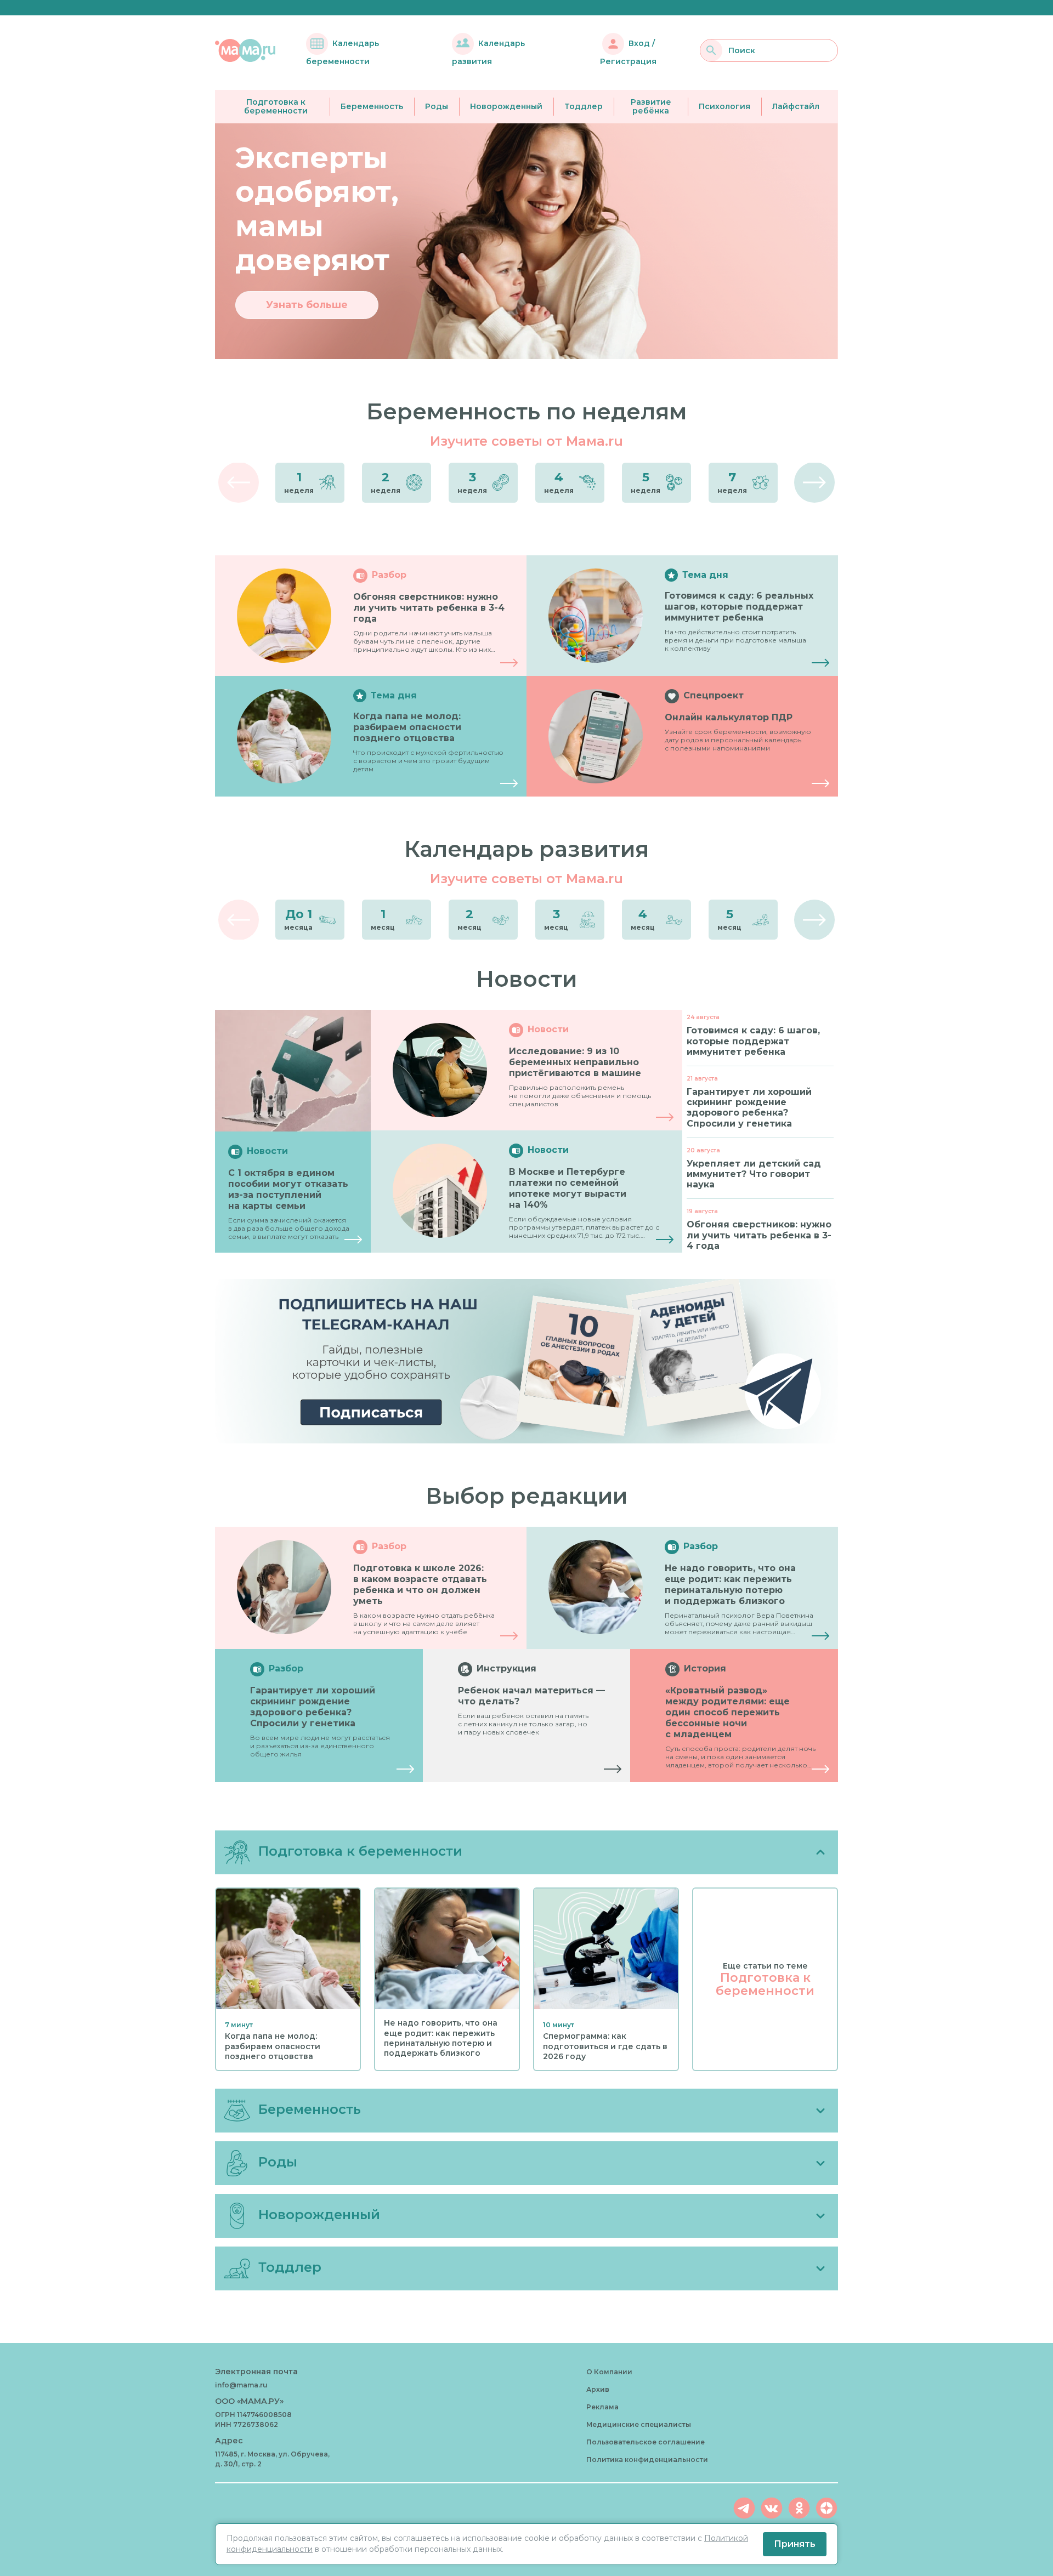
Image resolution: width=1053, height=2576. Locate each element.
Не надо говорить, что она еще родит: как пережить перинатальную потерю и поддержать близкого (730, 1585)
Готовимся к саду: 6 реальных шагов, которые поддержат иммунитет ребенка (739, 607)
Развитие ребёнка (651, 107)
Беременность (372, 106)
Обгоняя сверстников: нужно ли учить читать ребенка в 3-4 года (429, 608)
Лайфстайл (796, 106)
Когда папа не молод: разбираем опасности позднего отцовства (407, 727)
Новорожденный (506, 106)
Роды (437, 106)
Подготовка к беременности (276, 107)
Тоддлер (584, 106)
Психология (724, 106)
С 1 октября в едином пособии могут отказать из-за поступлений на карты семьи (288, 1189)
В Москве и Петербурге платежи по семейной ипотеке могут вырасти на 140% (568, 1188)
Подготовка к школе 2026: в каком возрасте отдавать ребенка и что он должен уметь (420, 1585)
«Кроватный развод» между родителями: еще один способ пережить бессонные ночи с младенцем (728, 1712)
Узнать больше (307, 305)
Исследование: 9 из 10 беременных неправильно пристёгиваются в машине (575, 1062)
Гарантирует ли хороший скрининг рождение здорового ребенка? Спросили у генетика (313, 1707)
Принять (795, 2544)
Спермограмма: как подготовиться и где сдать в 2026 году (605, 2046)
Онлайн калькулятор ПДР (729, 717)
